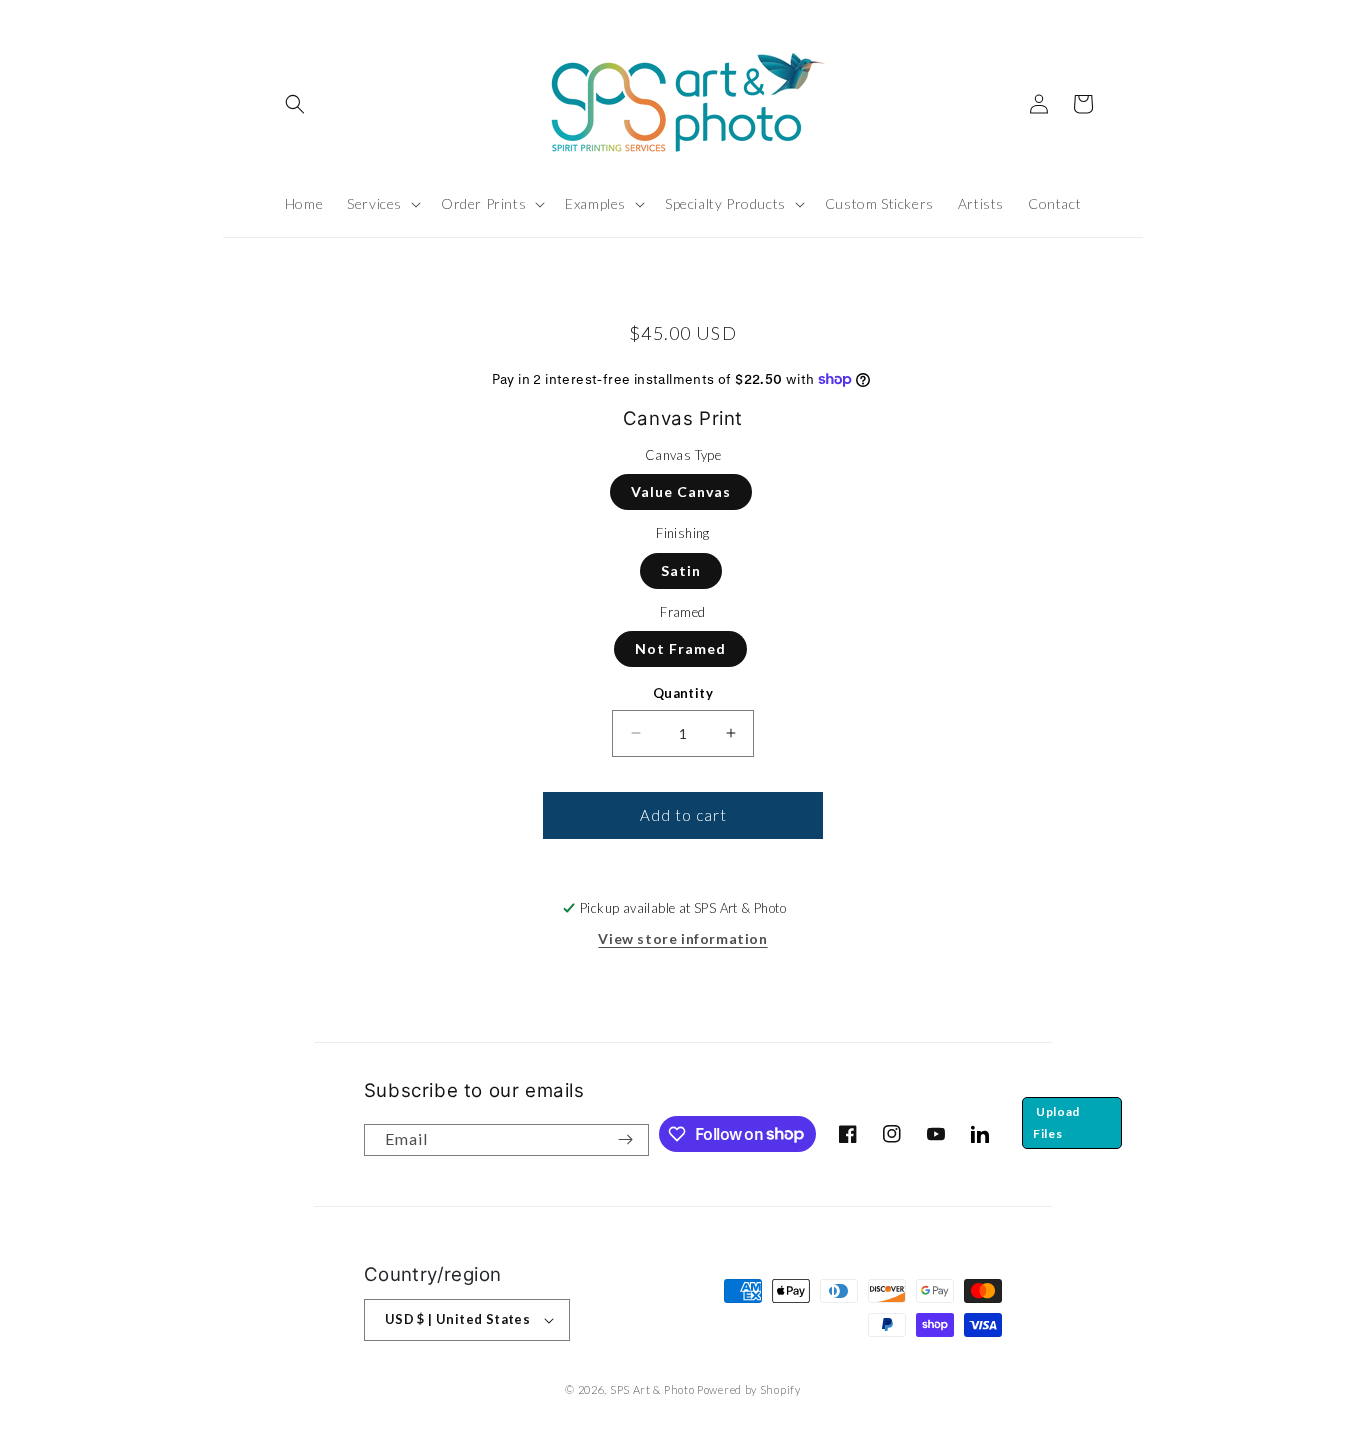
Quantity (683, 693)
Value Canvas (681, 491)
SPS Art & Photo (652, 1389)
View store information (682, 938)
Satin (681, 570)
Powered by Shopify (749, 1389)
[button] (295, 104)
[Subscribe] (626, 1140)
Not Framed (680, 648)
